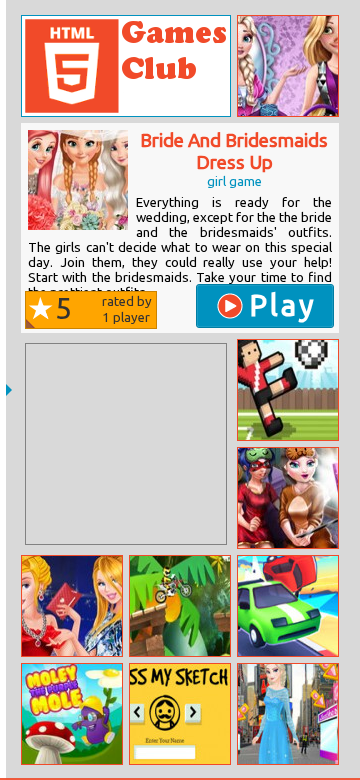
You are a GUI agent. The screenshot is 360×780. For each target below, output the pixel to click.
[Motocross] (180, 606)
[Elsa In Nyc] (288, 714)
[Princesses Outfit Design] (288, 66)
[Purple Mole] (72, 714)
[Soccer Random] (288, 390)
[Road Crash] (288, 606)
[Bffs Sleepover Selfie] (288, 498)
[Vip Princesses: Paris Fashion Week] (72, 606)
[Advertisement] (126, 444)
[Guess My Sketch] (180, 714)
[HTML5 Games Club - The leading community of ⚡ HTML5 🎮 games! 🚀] (126, 66)
